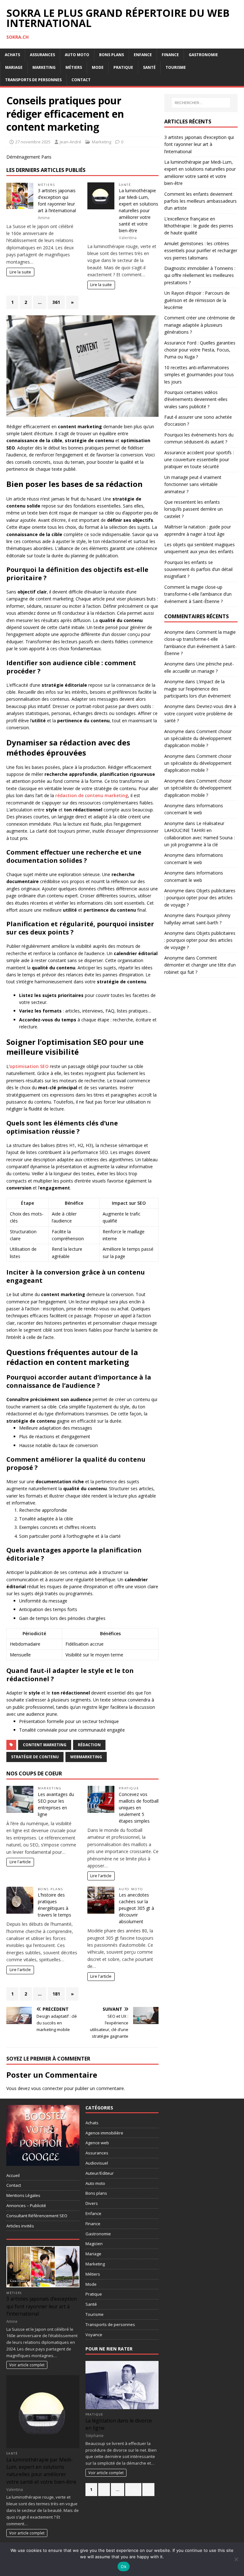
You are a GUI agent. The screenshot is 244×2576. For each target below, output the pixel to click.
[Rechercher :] (201, 103)
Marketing (44, 67)
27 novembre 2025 (33, 142)
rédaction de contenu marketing (92, 795)
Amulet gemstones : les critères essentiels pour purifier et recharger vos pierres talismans (201, 251)
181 (56, 1994)
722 (133, 2489)
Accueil (13, 2175)
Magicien (94, 2244)
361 (56, 302)
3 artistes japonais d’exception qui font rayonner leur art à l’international (199, 144)
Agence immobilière (104, 2133)
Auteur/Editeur (100, 2173)
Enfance (143, 55)
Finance (170, 55)
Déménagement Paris (29, 157)
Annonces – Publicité (26, 2206)
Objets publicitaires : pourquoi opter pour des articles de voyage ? (200, 898)
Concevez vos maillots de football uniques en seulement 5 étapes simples (139, 1808)
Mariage (14, 67)
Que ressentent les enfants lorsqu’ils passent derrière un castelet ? (193, 509)
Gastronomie (203, 55)
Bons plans (112, 55)
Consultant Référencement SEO (37, 2216)
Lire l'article (20, 1862)
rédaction (89, 1745)
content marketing (45, 1745)
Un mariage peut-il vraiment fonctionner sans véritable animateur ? (193, 484)
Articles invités (20, 2226)
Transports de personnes (33, 80)
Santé (149, 67)
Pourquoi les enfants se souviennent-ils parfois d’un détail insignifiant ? (198, 569)
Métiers (74, 67)
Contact (81, 80)
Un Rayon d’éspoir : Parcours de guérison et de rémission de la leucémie (197, 300)
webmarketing (86, 1757)
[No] (236, 2559)
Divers (92, 2203)
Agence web (97, 2143)
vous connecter (47, 2088)
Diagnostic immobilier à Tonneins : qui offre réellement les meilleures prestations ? (200, 275)
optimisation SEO (29, 1066)
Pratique (123, 67)
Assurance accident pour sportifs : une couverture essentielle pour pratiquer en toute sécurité (199, 460)
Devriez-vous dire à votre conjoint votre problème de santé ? (200, 713)
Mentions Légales (23, 2195)
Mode (98, 67)
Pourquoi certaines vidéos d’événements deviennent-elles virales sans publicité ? (196, 399)
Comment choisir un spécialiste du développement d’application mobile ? (198, 738)
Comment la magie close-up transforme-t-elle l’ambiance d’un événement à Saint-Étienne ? (198, 594)
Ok (124, 2566)
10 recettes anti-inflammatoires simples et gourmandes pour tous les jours (199, 375)
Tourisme (176, 67)
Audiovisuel (97, 2163)
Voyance (94, 2335)
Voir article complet (27, 2365)
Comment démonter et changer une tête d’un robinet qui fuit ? (200, 965)
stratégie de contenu (35, 1757)
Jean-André (71, 142)
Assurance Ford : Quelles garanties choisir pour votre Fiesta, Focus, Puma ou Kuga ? (200, 350)
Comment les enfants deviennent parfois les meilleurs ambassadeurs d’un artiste (200, 201)
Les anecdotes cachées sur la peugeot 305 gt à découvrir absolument (136, 1908)
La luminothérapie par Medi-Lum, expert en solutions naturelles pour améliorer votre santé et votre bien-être (139, 210)
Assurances (42, 55)
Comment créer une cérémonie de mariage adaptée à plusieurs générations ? (200, 325)
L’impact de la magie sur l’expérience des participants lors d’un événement (198, 689)
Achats (12, 55)
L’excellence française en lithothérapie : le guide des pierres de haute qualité (199, 226)
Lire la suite (20, 272)
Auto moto (77, 55)
